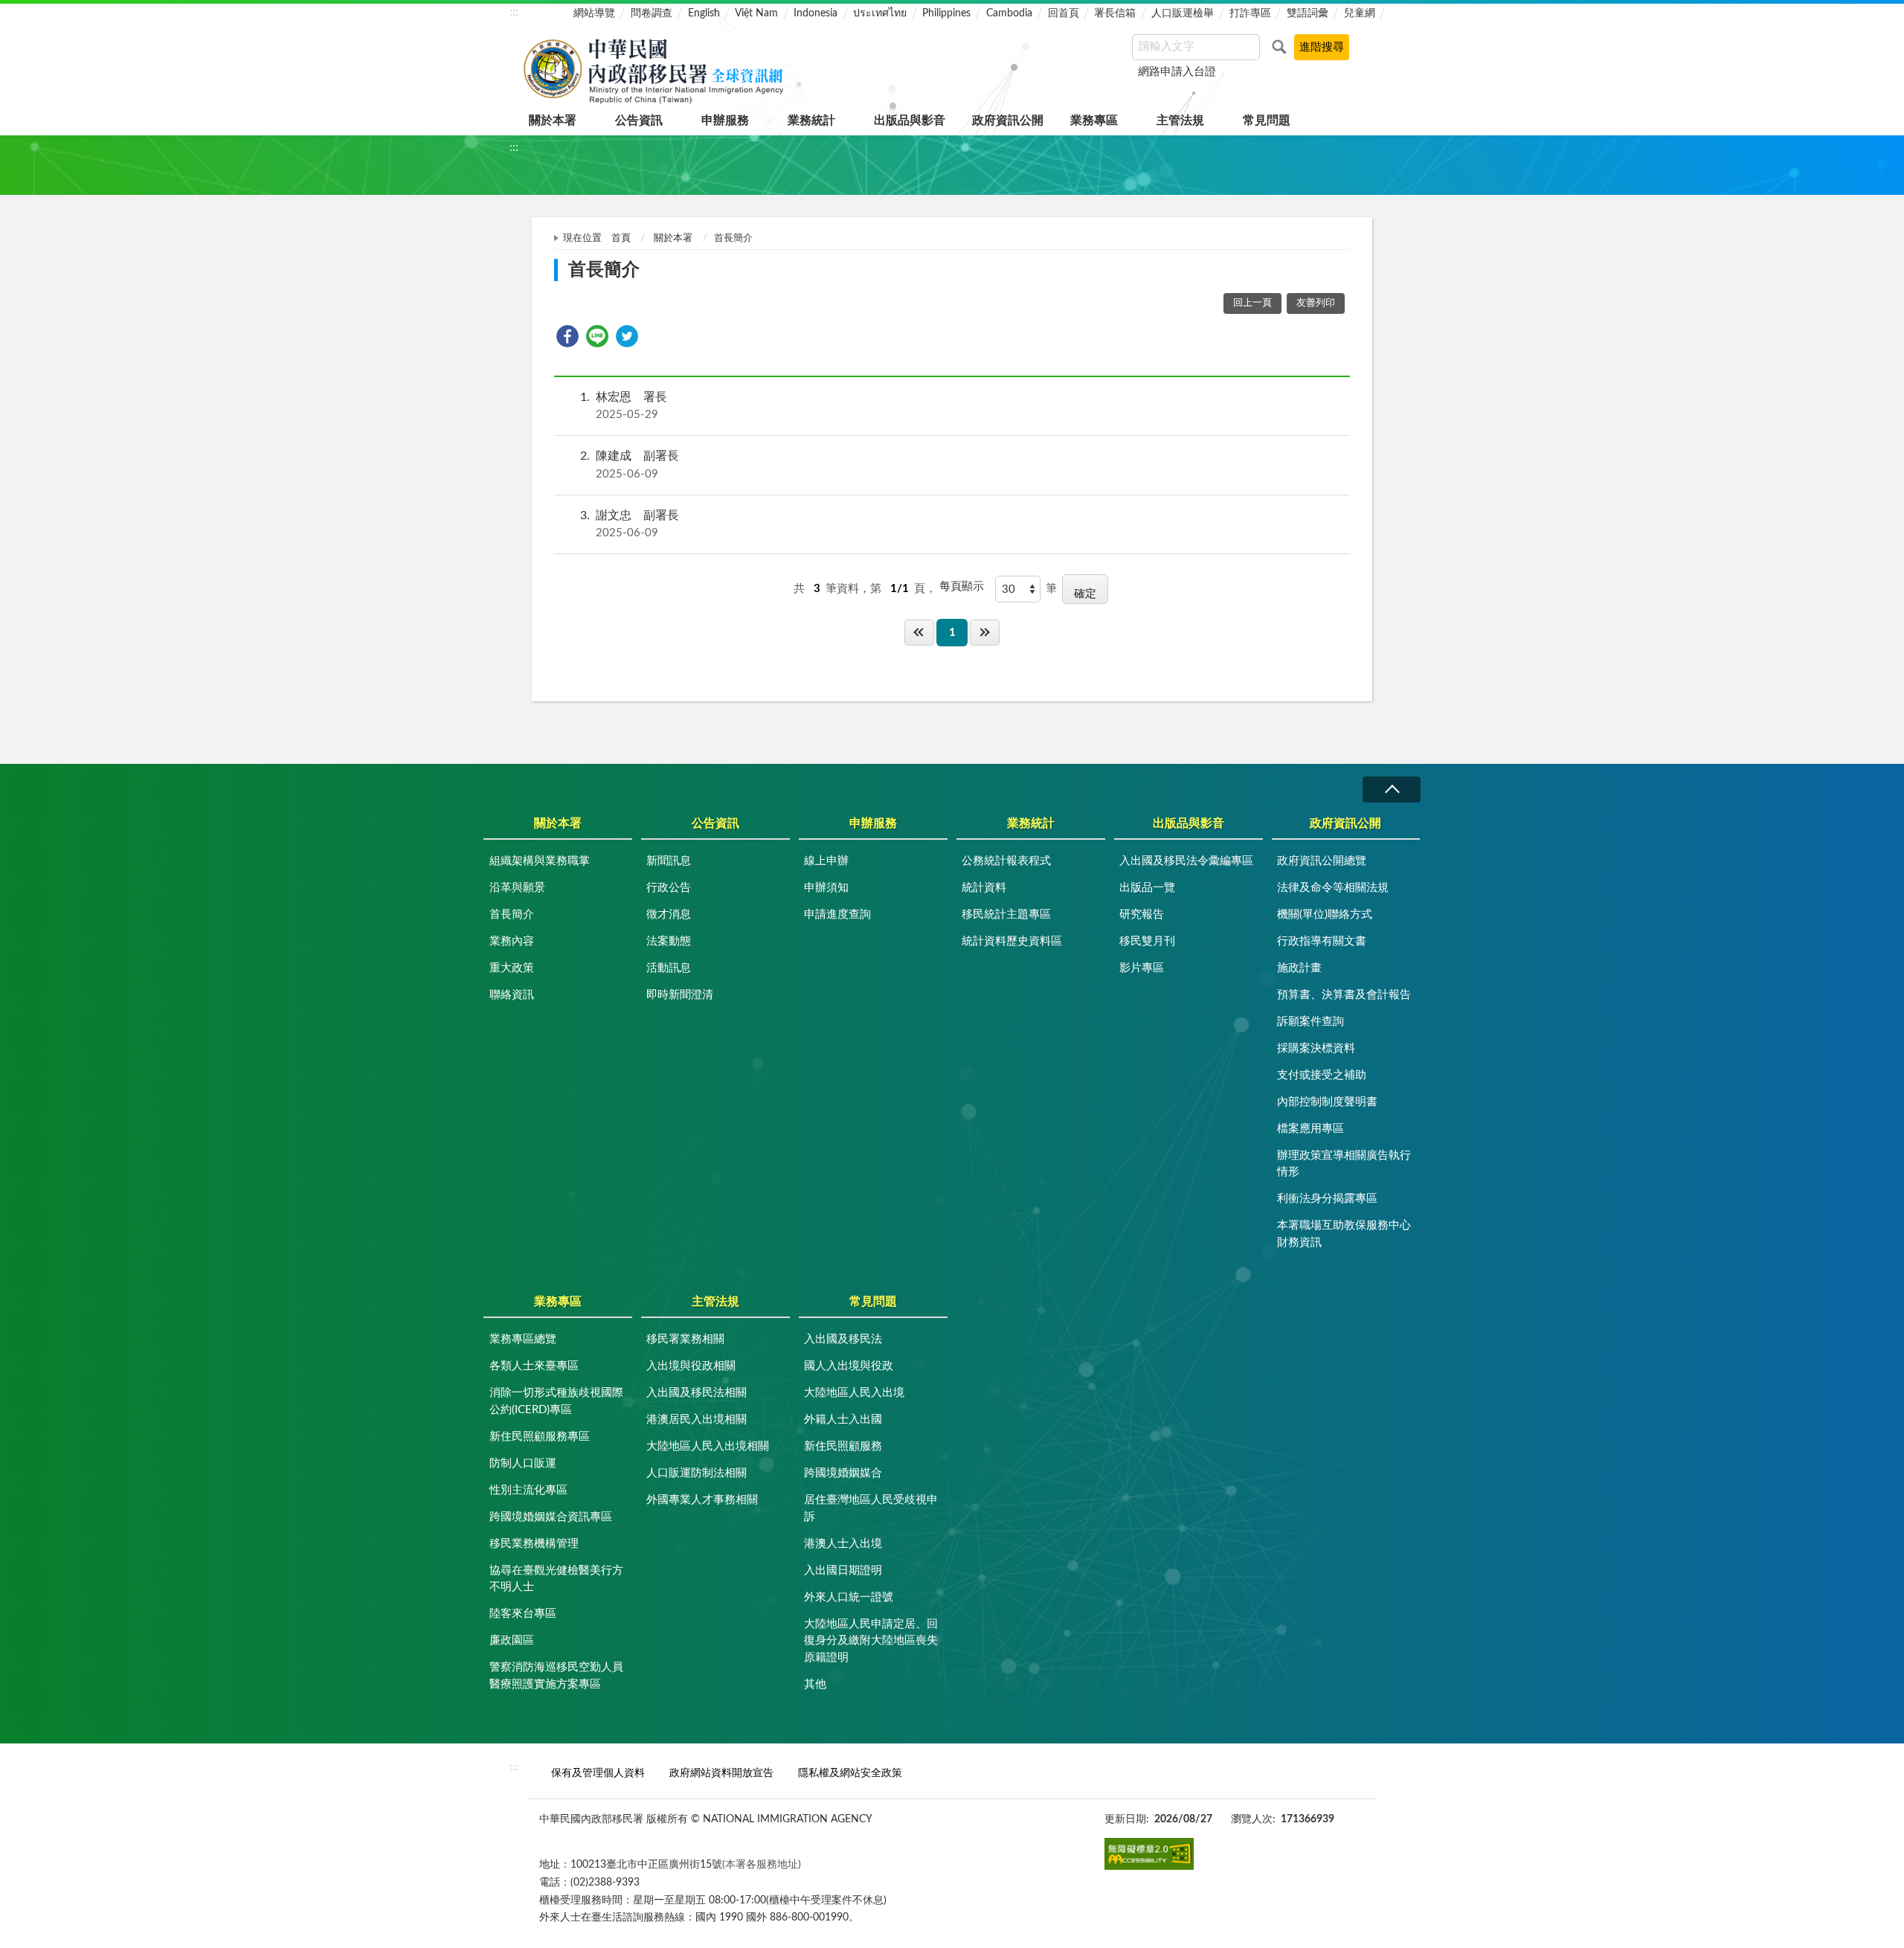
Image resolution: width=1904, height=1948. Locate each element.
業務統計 (811, 120)
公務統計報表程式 (1006, 861)
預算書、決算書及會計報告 (1344, 995)
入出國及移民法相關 (697, 1393)
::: (514, 12)
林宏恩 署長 (624, 406)
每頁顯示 (962, 586)
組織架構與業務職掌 (540, 861)
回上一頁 (1252, 303)
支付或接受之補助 (1322, 1075)
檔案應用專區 (1310, 1129)
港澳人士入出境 (843, 1544)
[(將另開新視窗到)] (1149, 1854)
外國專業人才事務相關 (702, 1500)
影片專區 (1142, 968)
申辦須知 (826, 888)
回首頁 (1064, 13)
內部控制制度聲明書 (1327, 1102)
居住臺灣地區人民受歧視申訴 (871, 1508)
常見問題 (1267, 120)
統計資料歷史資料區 (1012, 941)
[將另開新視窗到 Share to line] (597, 336)
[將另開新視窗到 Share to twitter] (627, 336)
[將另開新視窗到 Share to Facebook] (567, 336)
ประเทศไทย (880, 13)
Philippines (946, 13)
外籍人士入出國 (843, 1420)
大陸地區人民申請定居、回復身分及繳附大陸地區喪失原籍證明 (871, 1641)
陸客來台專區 (523, 1614)
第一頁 (919, 633)
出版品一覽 (1147, 888)
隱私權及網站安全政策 (850, 1773)
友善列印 (1316, 303)
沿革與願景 (517, 888)
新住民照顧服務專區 (540, 1437)
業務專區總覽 (523, 1339)
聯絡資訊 (512, 995)
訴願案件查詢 (1310, 1022)
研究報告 (1142, 914)
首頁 (621, 238)
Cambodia (1009, 13)
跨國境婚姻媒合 (843, 1473)
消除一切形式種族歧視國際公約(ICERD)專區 (556, 1401)
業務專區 (1094, 120)
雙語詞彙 (1308, 13)
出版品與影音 (910, 120)
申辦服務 (725, 120)
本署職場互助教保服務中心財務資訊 (1344, 1234)
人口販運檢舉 (1183, 13)
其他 (815, 1684)
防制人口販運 (523, 1463)
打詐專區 (1250, 13)
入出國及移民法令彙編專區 (1186, 861)
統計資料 (984, 888)
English (704, 13)
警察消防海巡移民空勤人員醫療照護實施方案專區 (556, 1676)
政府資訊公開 (1008, 120)
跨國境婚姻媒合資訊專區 (551, 1517)
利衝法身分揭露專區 (1327, 1199)
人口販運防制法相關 (697, 1473)
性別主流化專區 (528, 1490)
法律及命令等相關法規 (1333, 888)
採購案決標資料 (1316, 1048)
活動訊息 (669, 968)
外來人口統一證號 (849, 1597)
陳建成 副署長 (630, 465)
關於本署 (553, 120)
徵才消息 (669, 914)
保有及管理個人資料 (598, 1773)
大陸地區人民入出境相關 (708, 1446)
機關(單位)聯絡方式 (1325, 914)
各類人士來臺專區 (534, 1366)
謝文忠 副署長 (630, 524)
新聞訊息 (669, 861)
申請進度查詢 (837, 914)
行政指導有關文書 (1322, 941)
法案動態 (669, 941)
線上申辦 (826, 861)
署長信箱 (1115, 13)
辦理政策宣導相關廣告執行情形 (1344, 1164)
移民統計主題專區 (1006, 914)
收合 (1392, 790)
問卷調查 (652, 13)
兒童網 (1360, 13)
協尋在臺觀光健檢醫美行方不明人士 (556, 1579)
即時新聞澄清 (680, 995)
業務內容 (512, 941)
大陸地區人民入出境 (854, 1393)
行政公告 (669, 888)
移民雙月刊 (1147, 941)
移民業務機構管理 (534, 1544)
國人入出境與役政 (849, 1366)
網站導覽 (594, 13)
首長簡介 (512, 914)
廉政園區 (512, 1640)
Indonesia (816, 13)
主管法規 (1180, 120)
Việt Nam (756, 13)
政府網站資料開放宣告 (721, 1773)
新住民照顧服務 (843, 1446)
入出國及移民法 (843, 1339)
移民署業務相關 (685, 1339)
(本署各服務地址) (762, 1864)
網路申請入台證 (1177, 72)
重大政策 (512, 968)
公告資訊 (639, 120)
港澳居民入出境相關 (697, 1420)
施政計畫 (1299, 968)
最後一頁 (985, 633)
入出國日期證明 (843, 1571)
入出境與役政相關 (691, 1366)
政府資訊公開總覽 (1322, 861)
